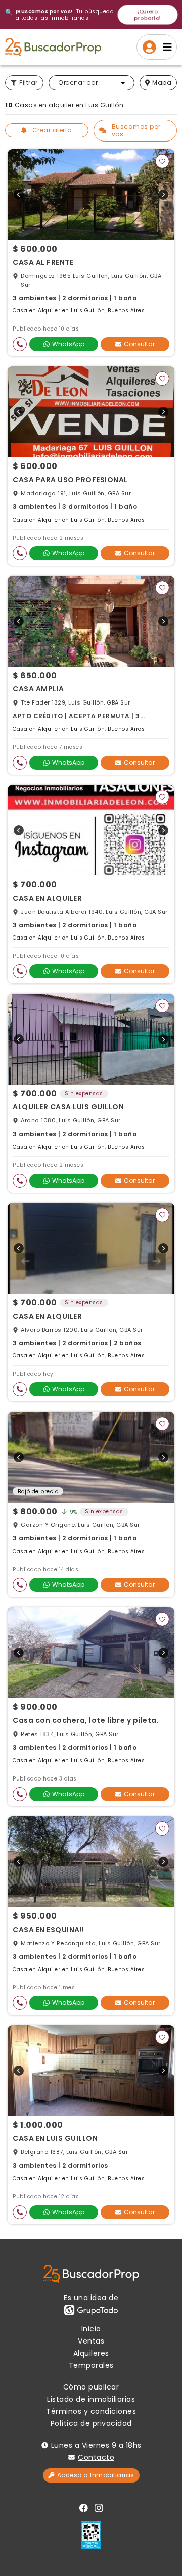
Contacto (96, 2457)
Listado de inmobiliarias (91, 2399)
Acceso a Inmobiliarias (96, 2475)
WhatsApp (68, 344)
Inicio (91, 2329)
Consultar (139, 344)
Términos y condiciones (91, 2411)
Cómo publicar (91, 2387)
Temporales (91, 2365)
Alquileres (91, 2353)
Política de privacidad (91, 2423)
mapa (162, 83)
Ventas (91, 2341)
